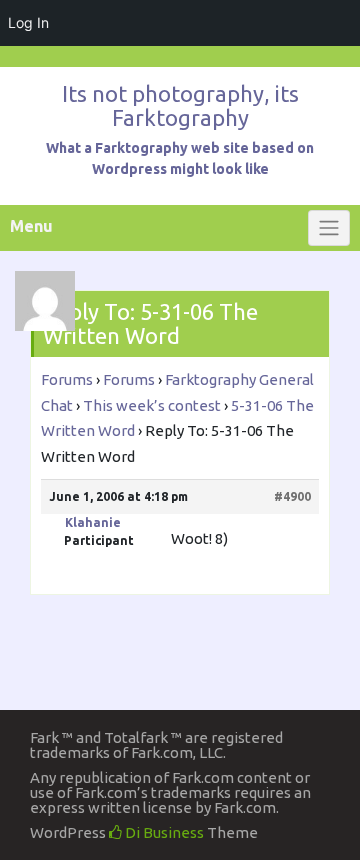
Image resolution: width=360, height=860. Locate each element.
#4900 (292, 496)
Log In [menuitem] (28, 22)
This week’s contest (152, 405)
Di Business (163, 832)
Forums (67, 379)
